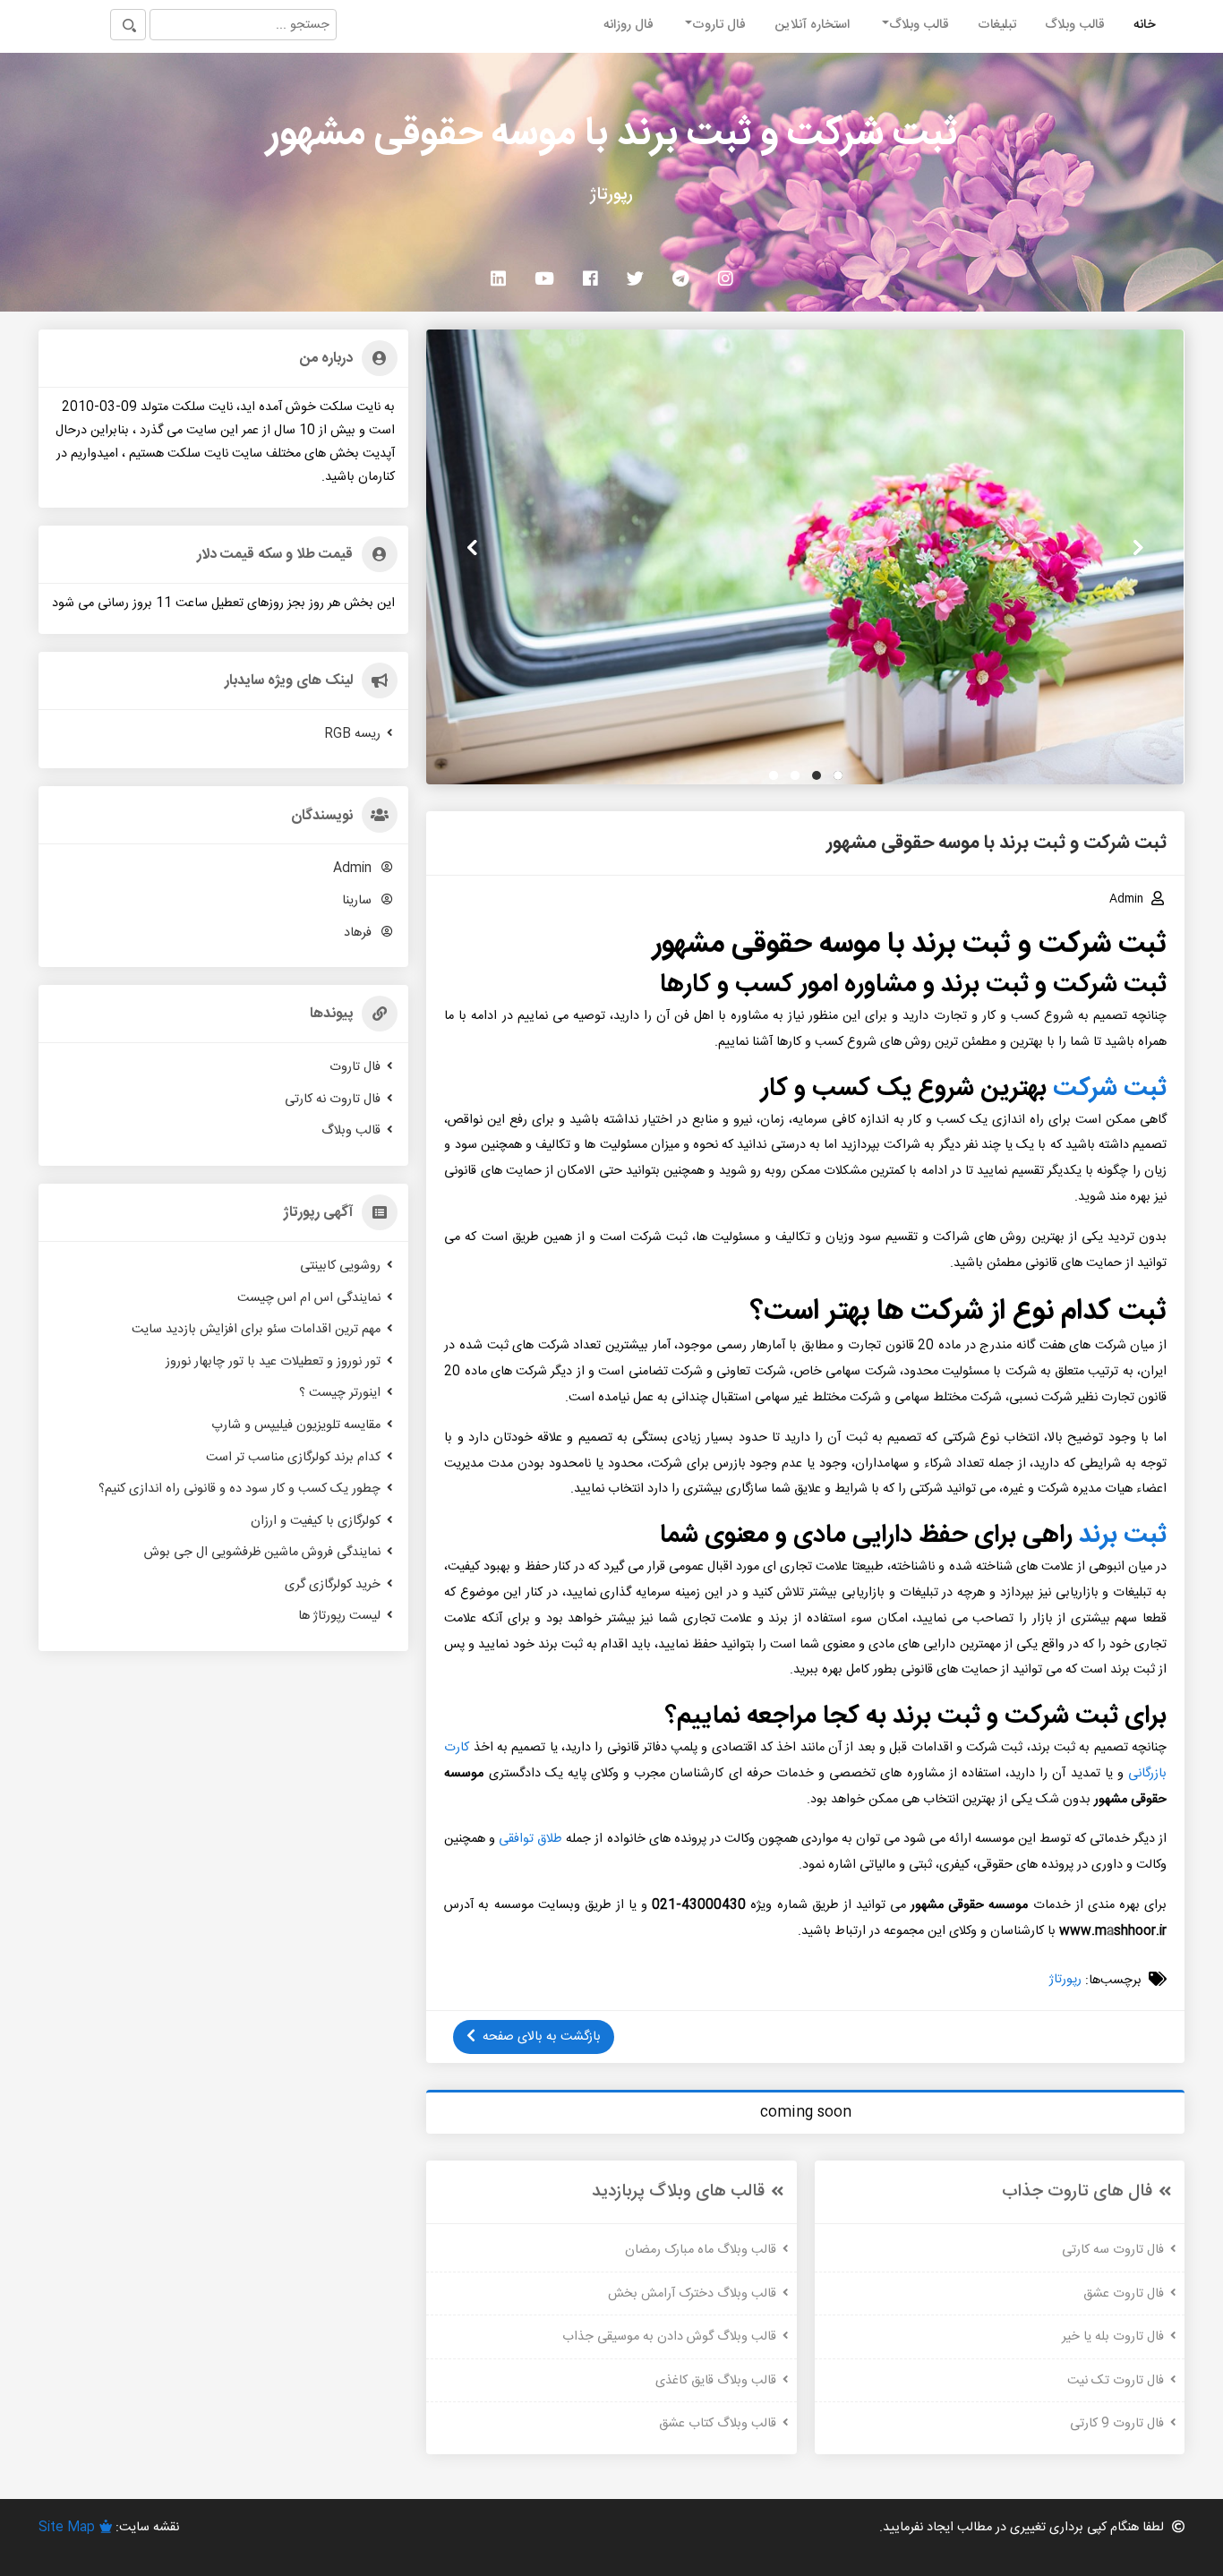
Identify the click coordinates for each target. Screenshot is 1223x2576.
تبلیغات (997, 25)
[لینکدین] (498, 278)
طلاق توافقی (530, 1839)
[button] (838, 775)
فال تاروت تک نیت (1116, 2380)
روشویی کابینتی (340, 1266)
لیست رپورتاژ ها (339, 1616)
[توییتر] (635, 278)
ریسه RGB (352, 733)
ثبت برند (1123, 1536)
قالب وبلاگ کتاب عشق (718, 2424)
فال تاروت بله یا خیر (1113, 2337)
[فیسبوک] (590, 278)
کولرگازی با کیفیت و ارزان (316, 1520)
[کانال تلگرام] (681, 278)
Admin (354, 869)
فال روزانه (629, 25)
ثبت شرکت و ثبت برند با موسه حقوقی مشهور (612, 135)
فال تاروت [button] (719, 25)
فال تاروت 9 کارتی (1117, 2424)
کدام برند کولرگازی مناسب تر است (293, 1457)
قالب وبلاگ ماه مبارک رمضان (701, 2250)
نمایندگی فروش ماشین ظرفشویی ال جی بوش (262, 1553)
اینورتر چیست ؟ (340, 1393)
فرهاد (359, 932)
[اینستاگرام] (726, 278)
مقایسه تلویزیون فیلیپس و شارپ (296, 1425)
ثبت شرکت (1110, 1089)
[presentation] (1138, 548)
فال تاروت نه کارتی (333, 1099)
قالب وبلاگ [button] (919, 25)
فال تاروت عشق (1124, 2293)
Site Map (67, 2528)
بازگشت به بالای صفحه (542, 2037)
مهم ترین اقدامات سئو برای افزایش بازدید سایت (256, 1330)
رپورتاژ (1065, 1980)
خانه (1145, 25)
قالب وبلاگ (1075, 25)
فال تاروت (355, 1067)
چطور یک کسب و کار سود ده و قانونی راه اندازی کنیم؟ (239, 1489)
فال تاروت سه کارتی (1113, 2250)
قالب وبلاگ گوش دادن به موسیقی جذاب (669, 2337)
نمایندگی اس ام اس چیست (309, 1297)
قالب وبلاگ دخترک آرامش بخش (692, 2293)
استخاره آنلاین (812, 25)
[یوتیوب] (544, 278)
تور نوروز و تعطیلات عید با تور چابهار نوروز (273, 1361)
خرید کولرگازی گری (333, 1585)
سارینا (359, 901)
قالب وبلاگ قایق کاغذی (716, 2380)
